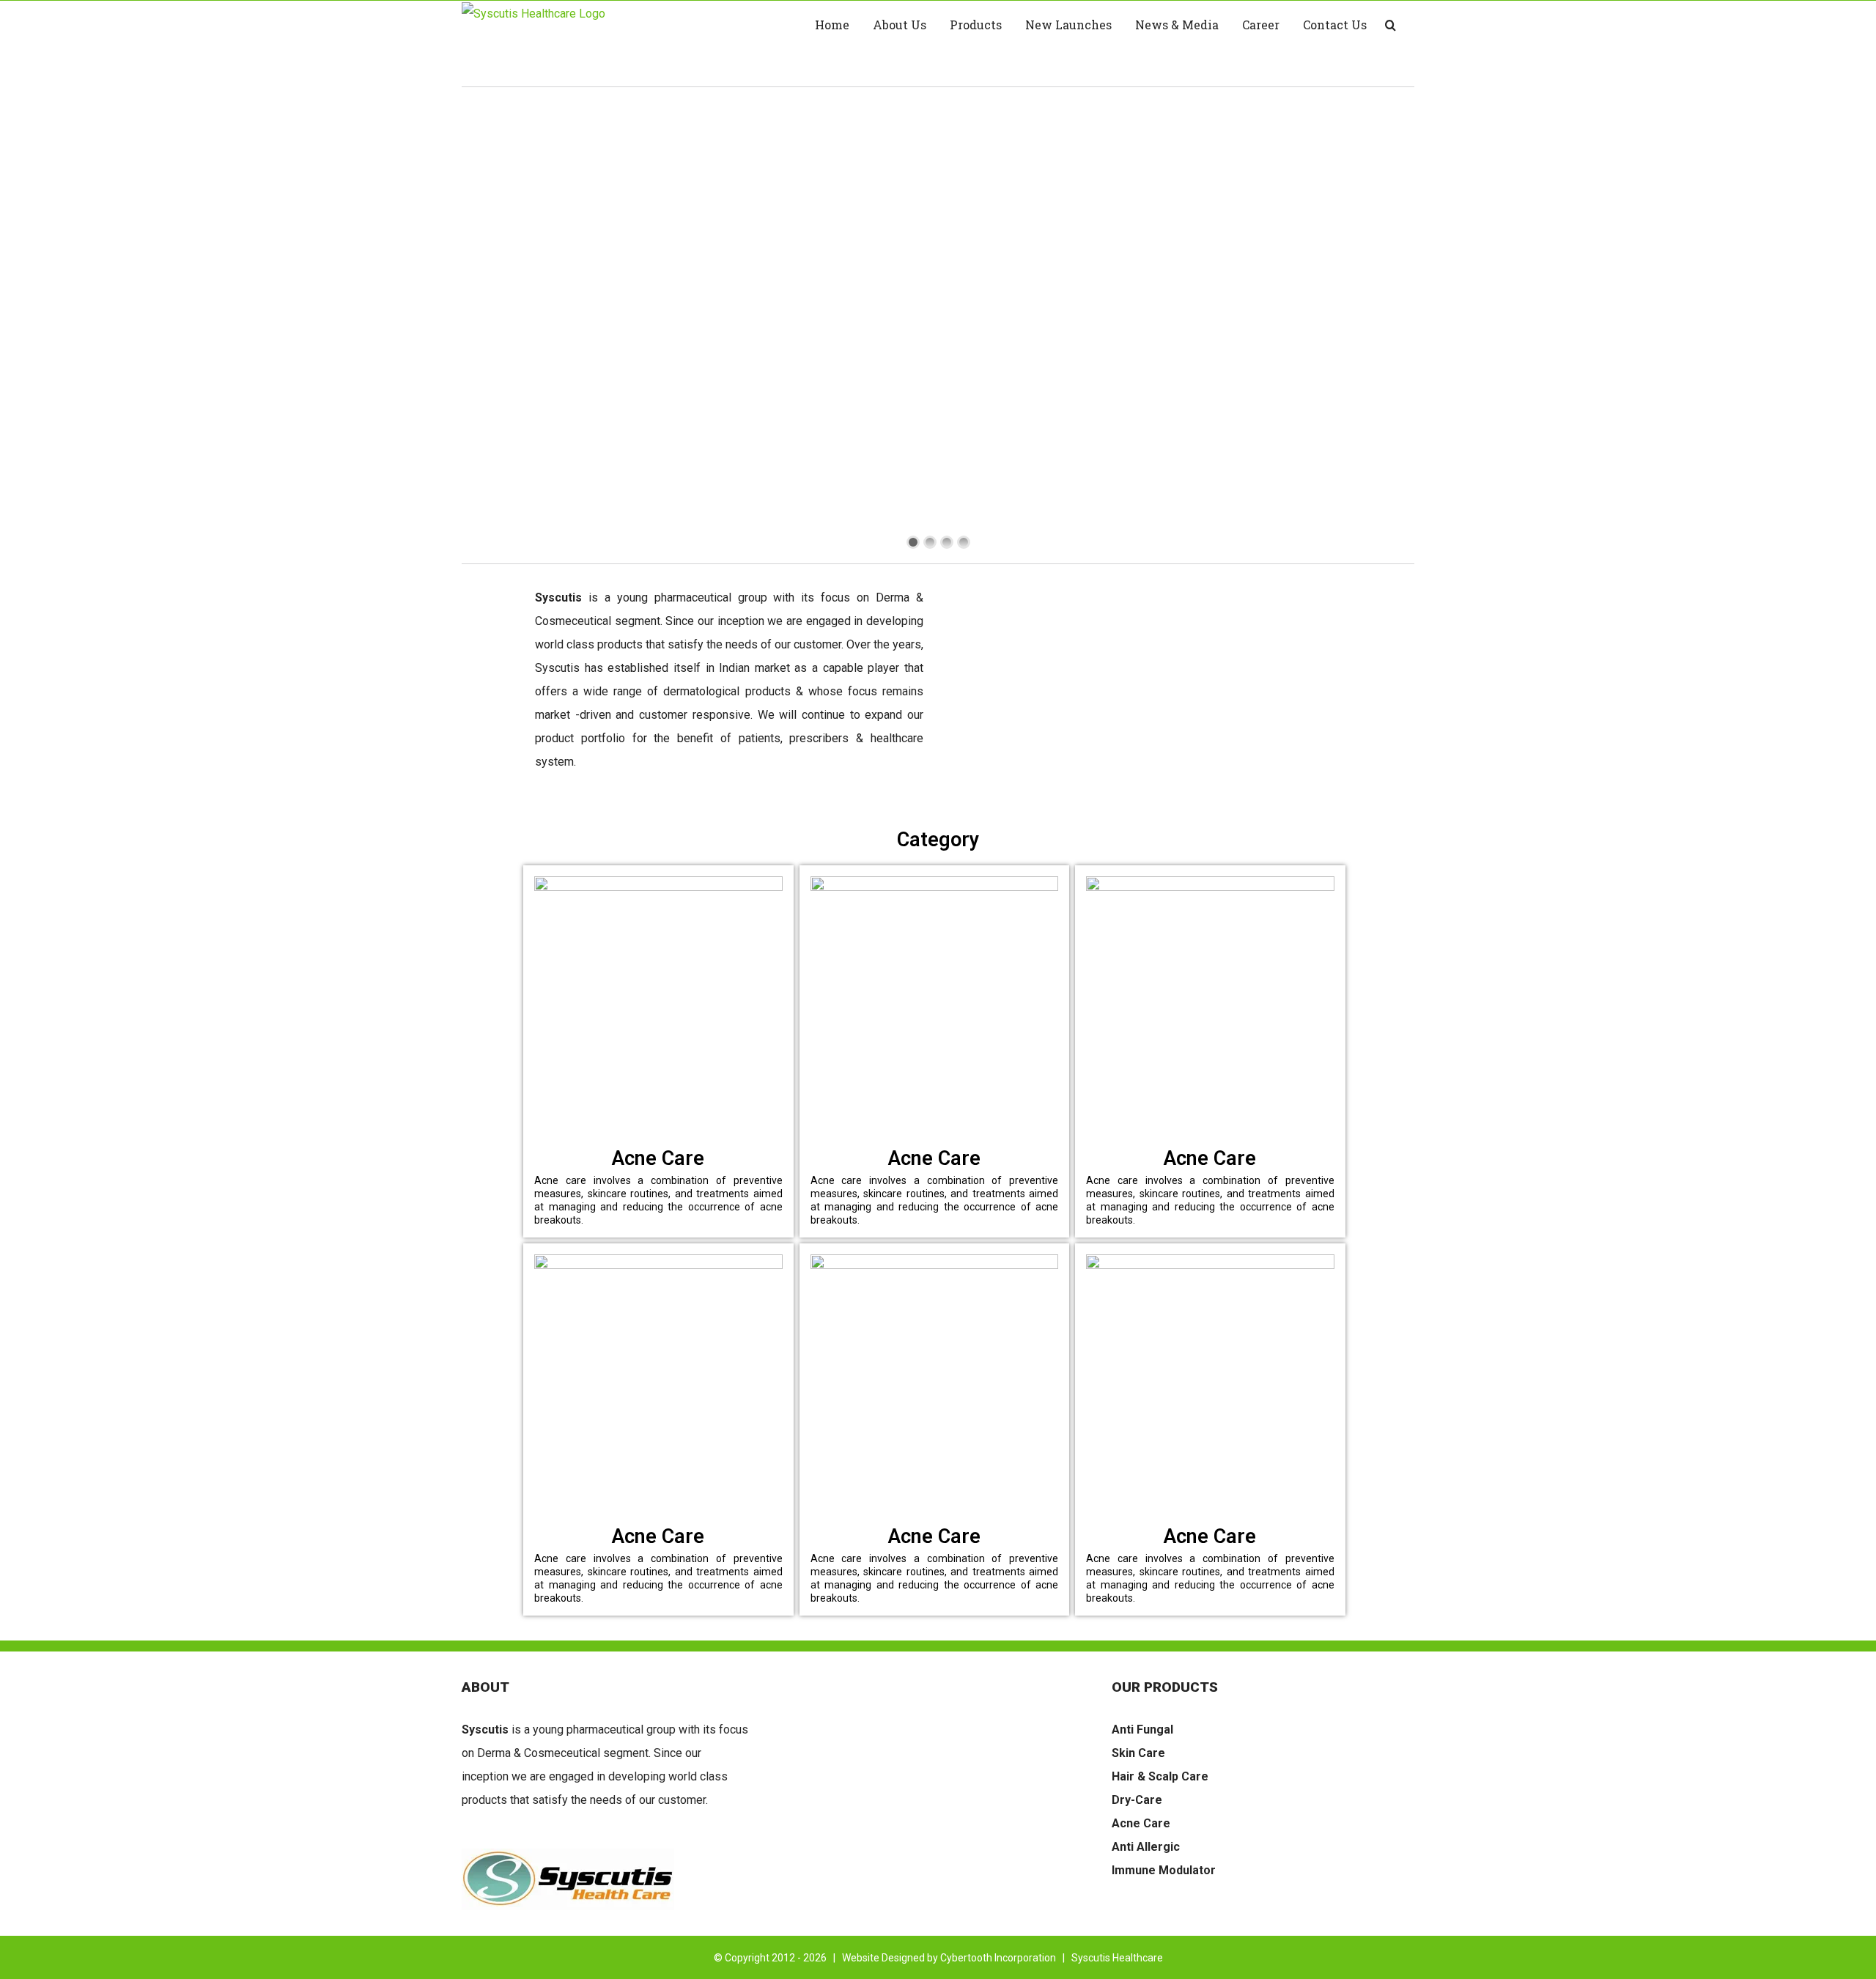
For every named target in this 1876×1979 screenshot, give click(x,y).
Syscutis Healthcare (1117, 1958)
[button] (1391, 25)
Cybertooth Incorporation (998, 1958)
